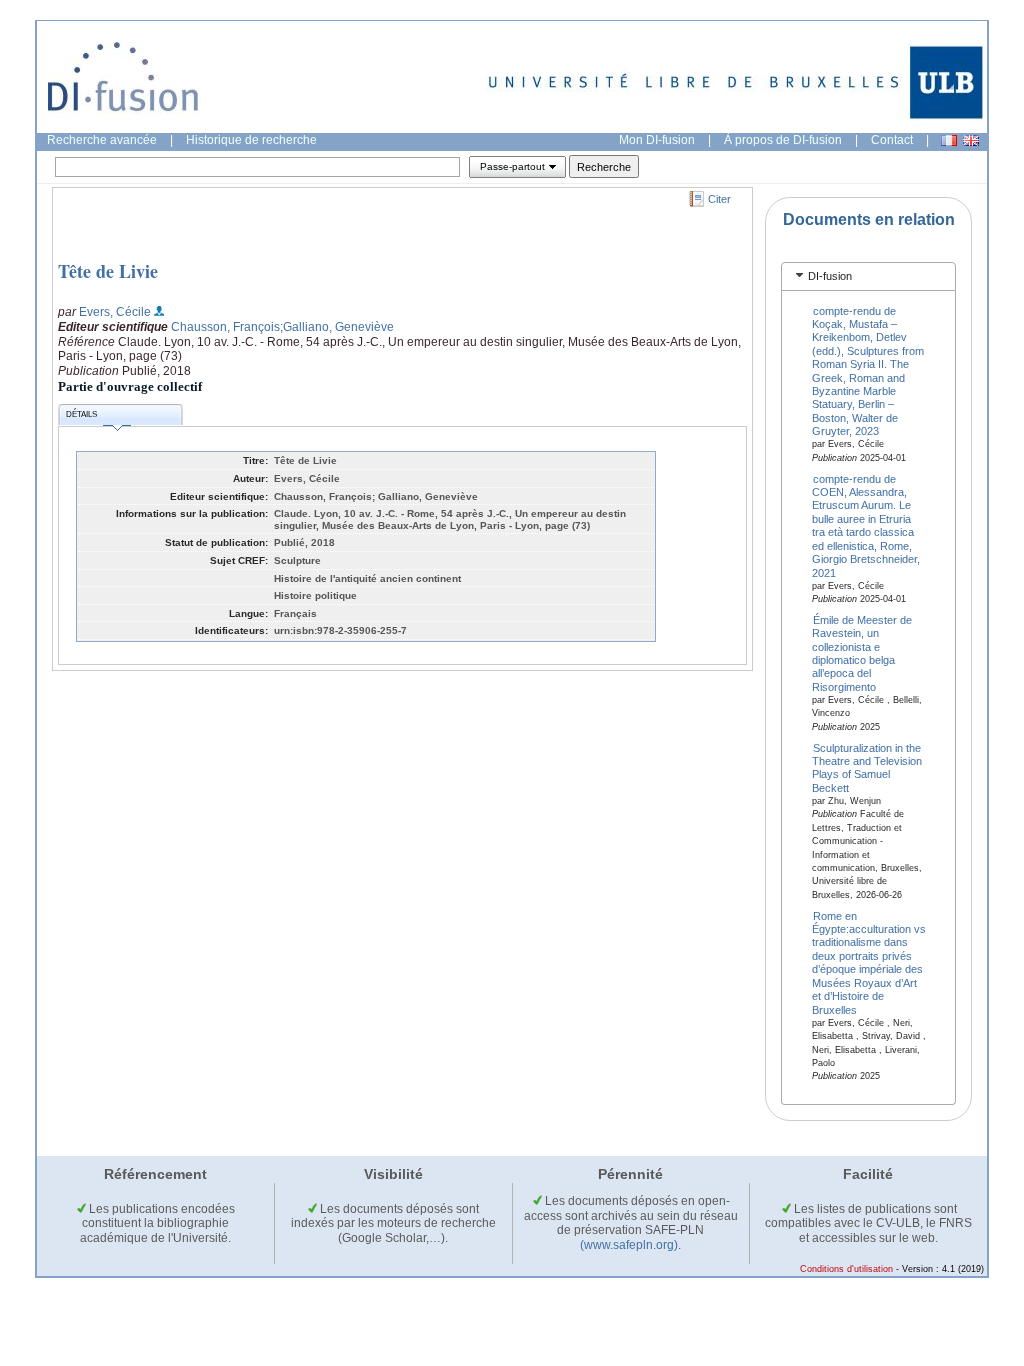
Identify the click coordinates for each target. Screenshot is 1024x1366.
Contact (892, 140)
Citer (719, 199)
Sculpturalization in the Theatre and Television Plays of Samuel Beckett (867, 767)
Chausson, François (225, 327)
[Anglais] (971, 140)
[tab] (868, 276)
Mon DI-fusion (657, 140)
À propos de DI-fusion (783, 140)
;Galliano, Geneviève (337, 327)
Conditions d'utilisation (846, 1269)
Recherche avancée (102, 140)
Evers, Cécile (115, 312)
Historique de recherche (251, 140)
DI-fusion (830, 276)
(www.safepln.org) (629, 1245)
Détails (81, 414)
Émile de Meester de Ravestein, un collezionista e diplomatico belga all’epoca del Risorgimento (862, 652)
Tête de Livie (108, 271)
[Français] (949, 140)
